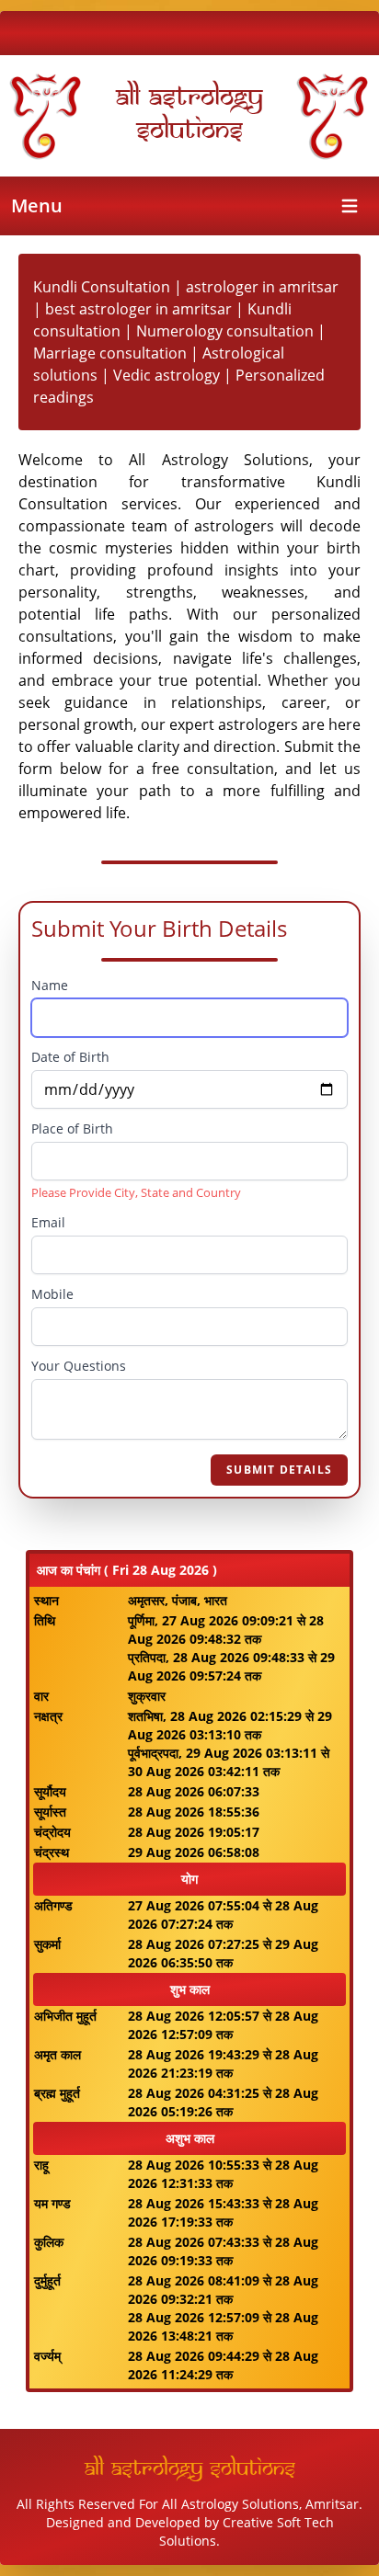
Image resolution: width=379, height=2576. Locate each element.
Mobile (52, 1294)
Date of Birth (70, 1057)
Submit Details (279, 1470)
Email (48, 1222)
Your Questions (79, 1366)
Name (50, 985)
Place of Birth (72, 1128)
